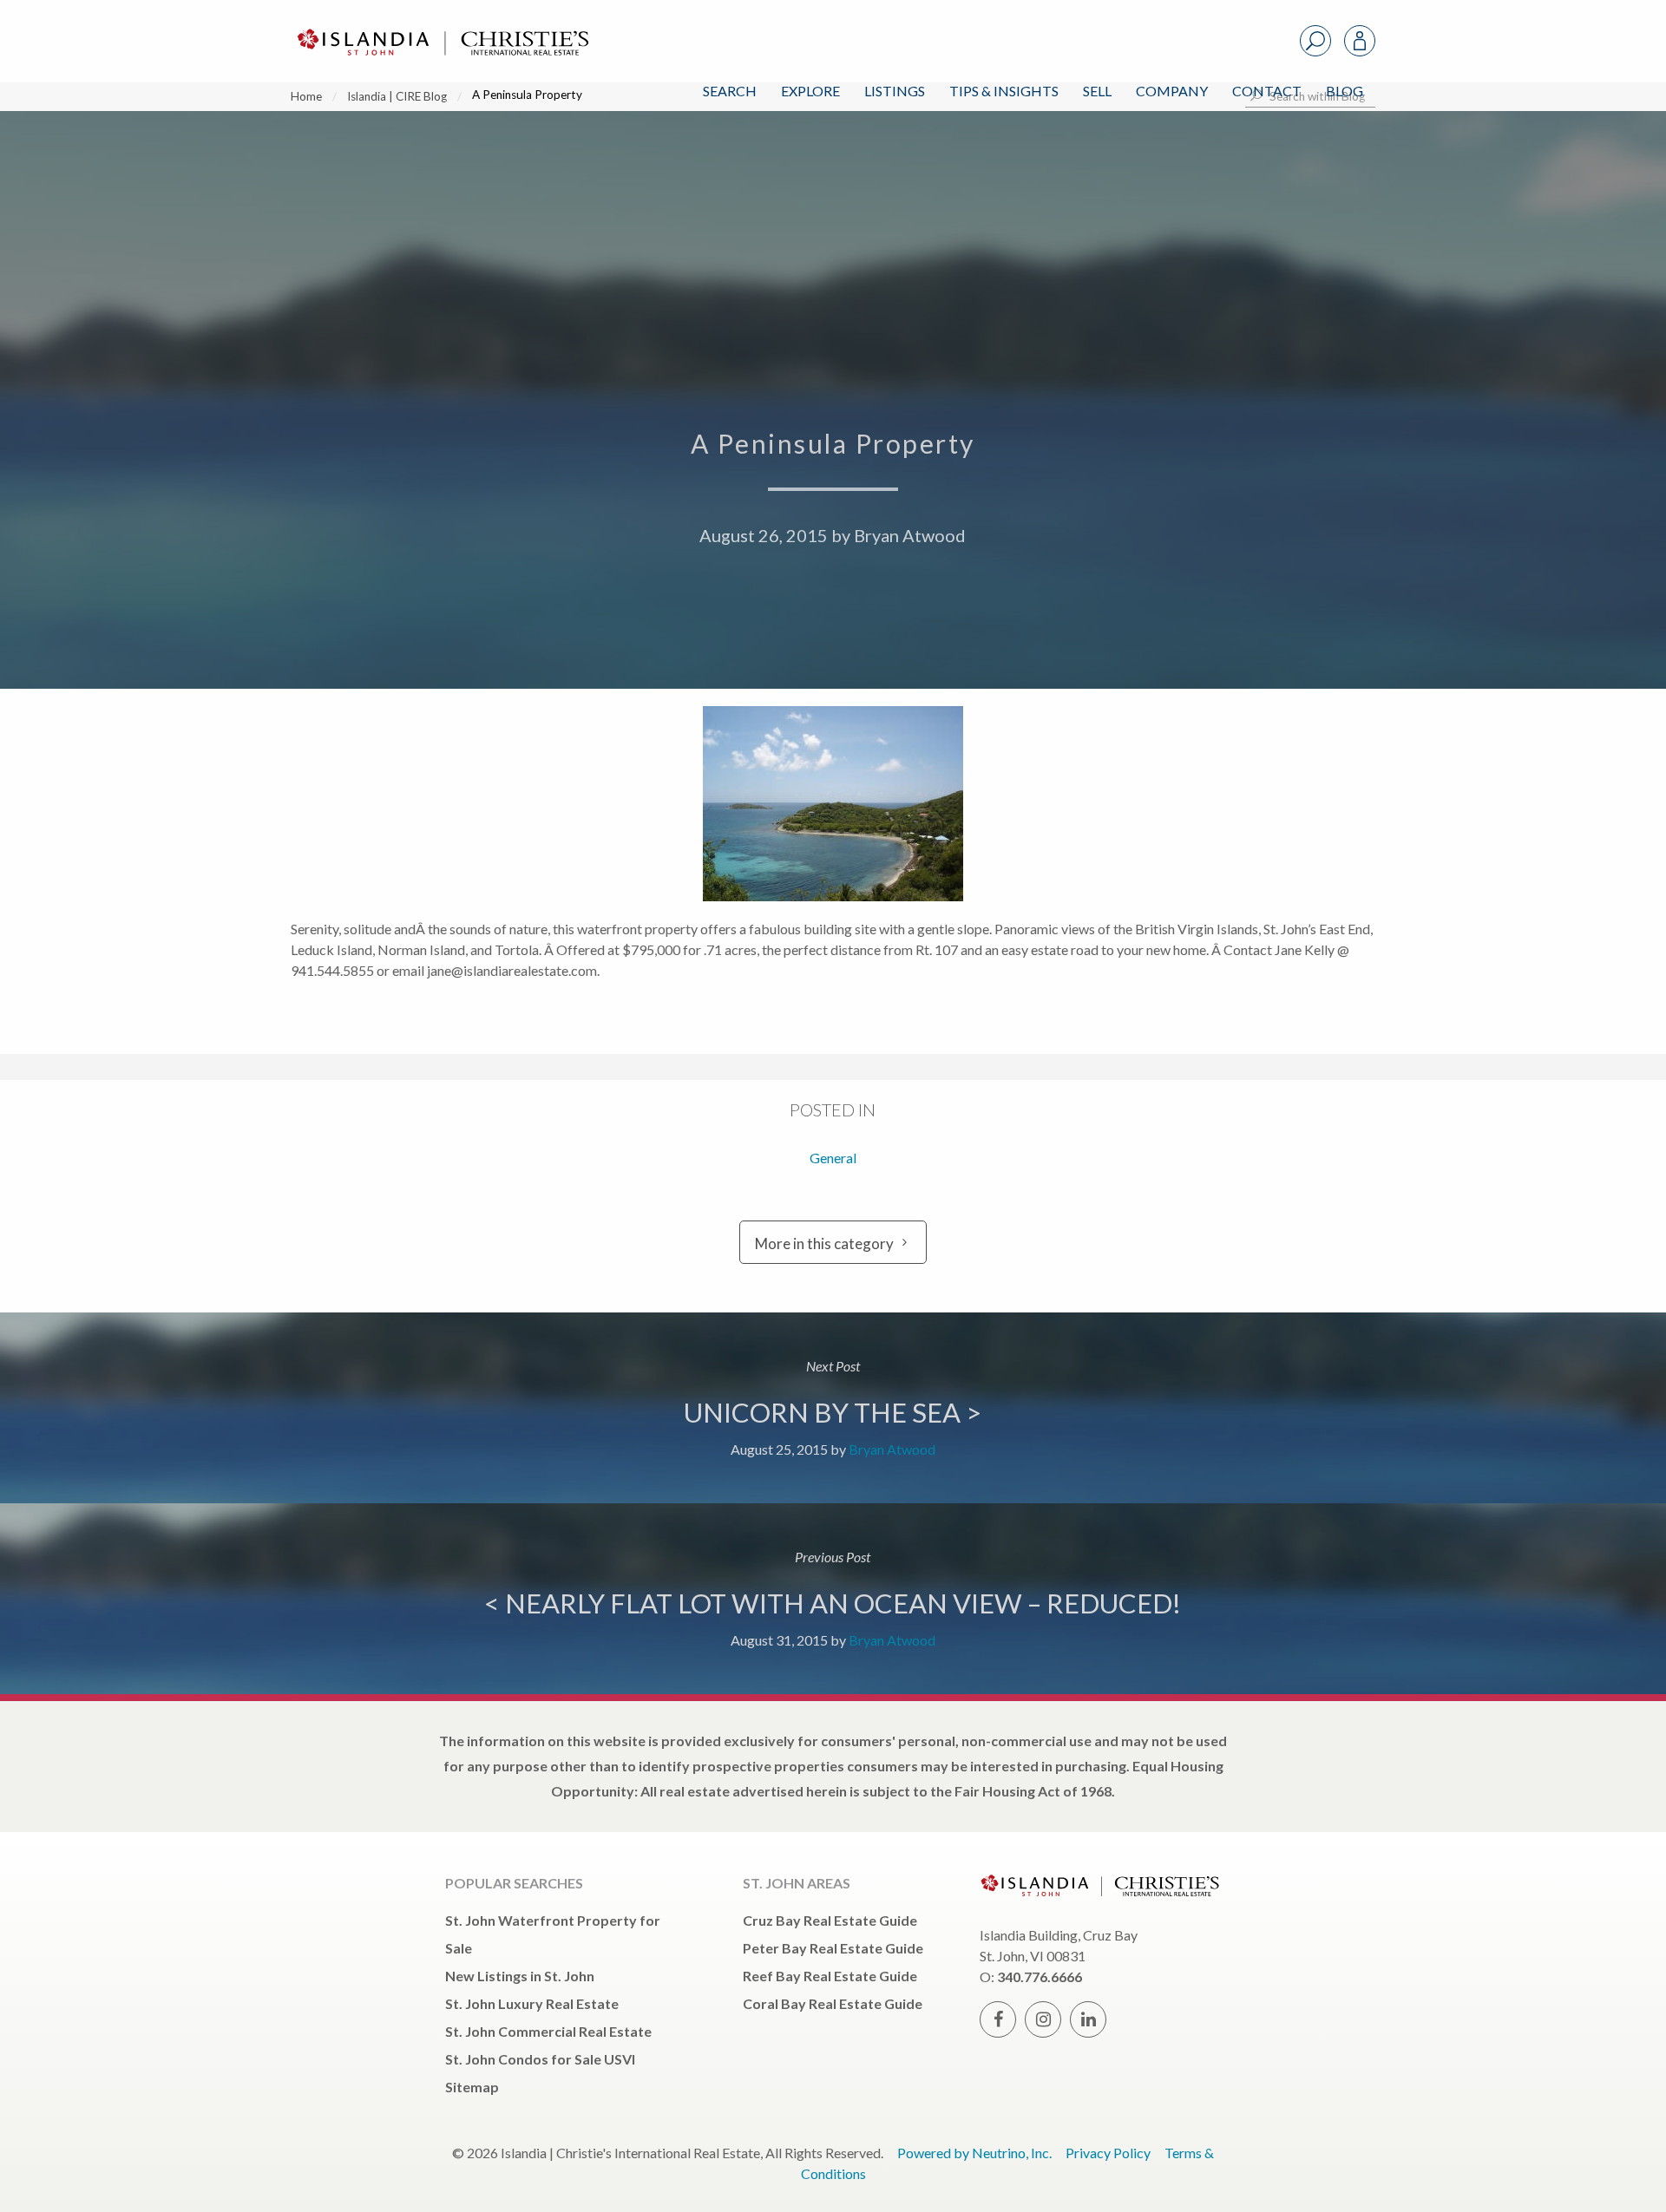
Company (1172, 91)
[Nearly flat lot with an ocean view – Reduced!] (833, 1599)
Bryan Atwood (910, 535)
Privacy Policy (1108, 2153)
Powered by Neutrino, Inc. (974, 2153)
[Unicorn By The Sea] (833, 1408)
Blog (1345, 91)
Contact (1267, 91)
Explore (810, 91)
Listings (895, 91)
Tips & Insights (1004, 91)
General (833, 1158)
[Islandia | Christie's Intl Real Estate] (441, 27)
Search (730, 91)
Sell (1097, 91)
